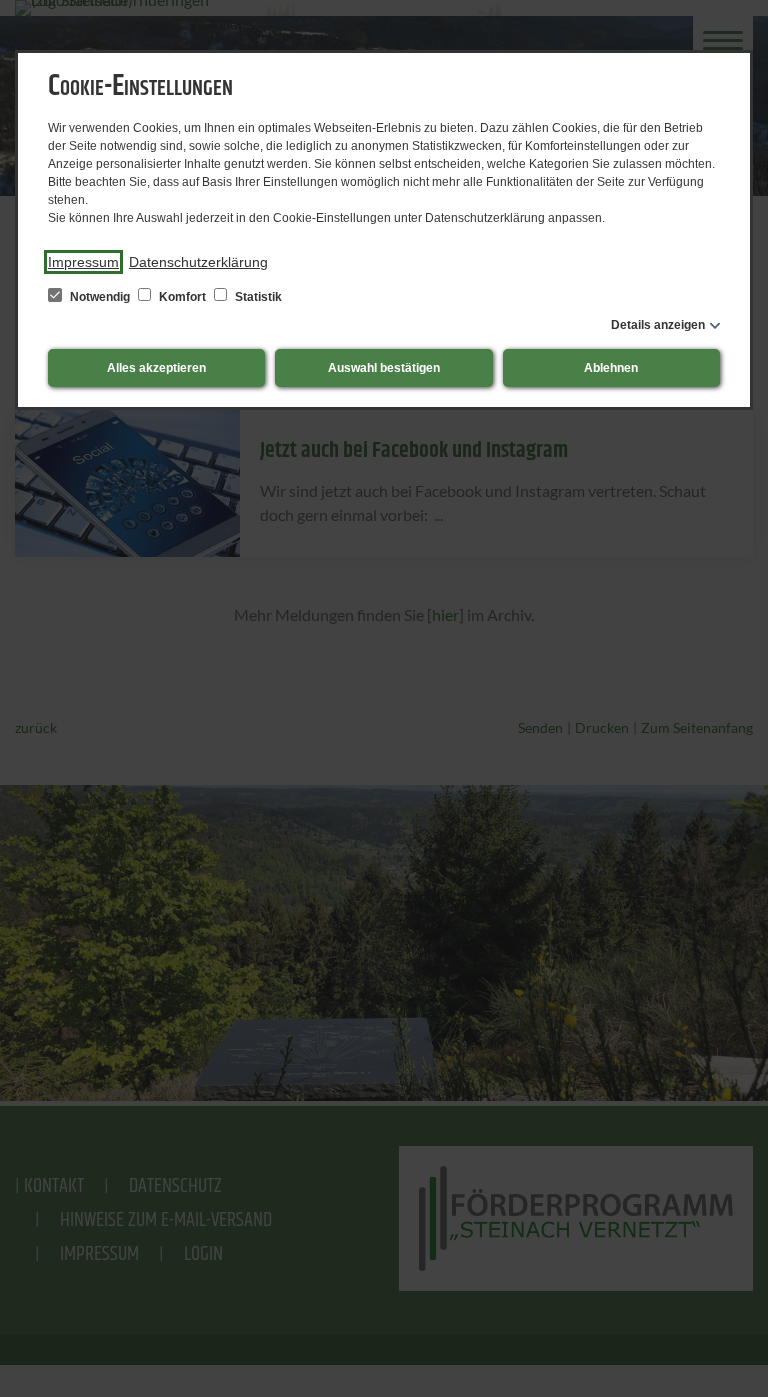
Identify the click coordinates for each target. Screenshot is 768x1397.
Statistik (257, 297)
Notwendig (100, 297)
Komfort (182, 297)
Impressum (83, 262)
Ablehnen (611, 368)
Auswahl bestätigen (384, 368)
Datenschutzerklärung (198, 262)
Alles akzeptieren (156, 368)
